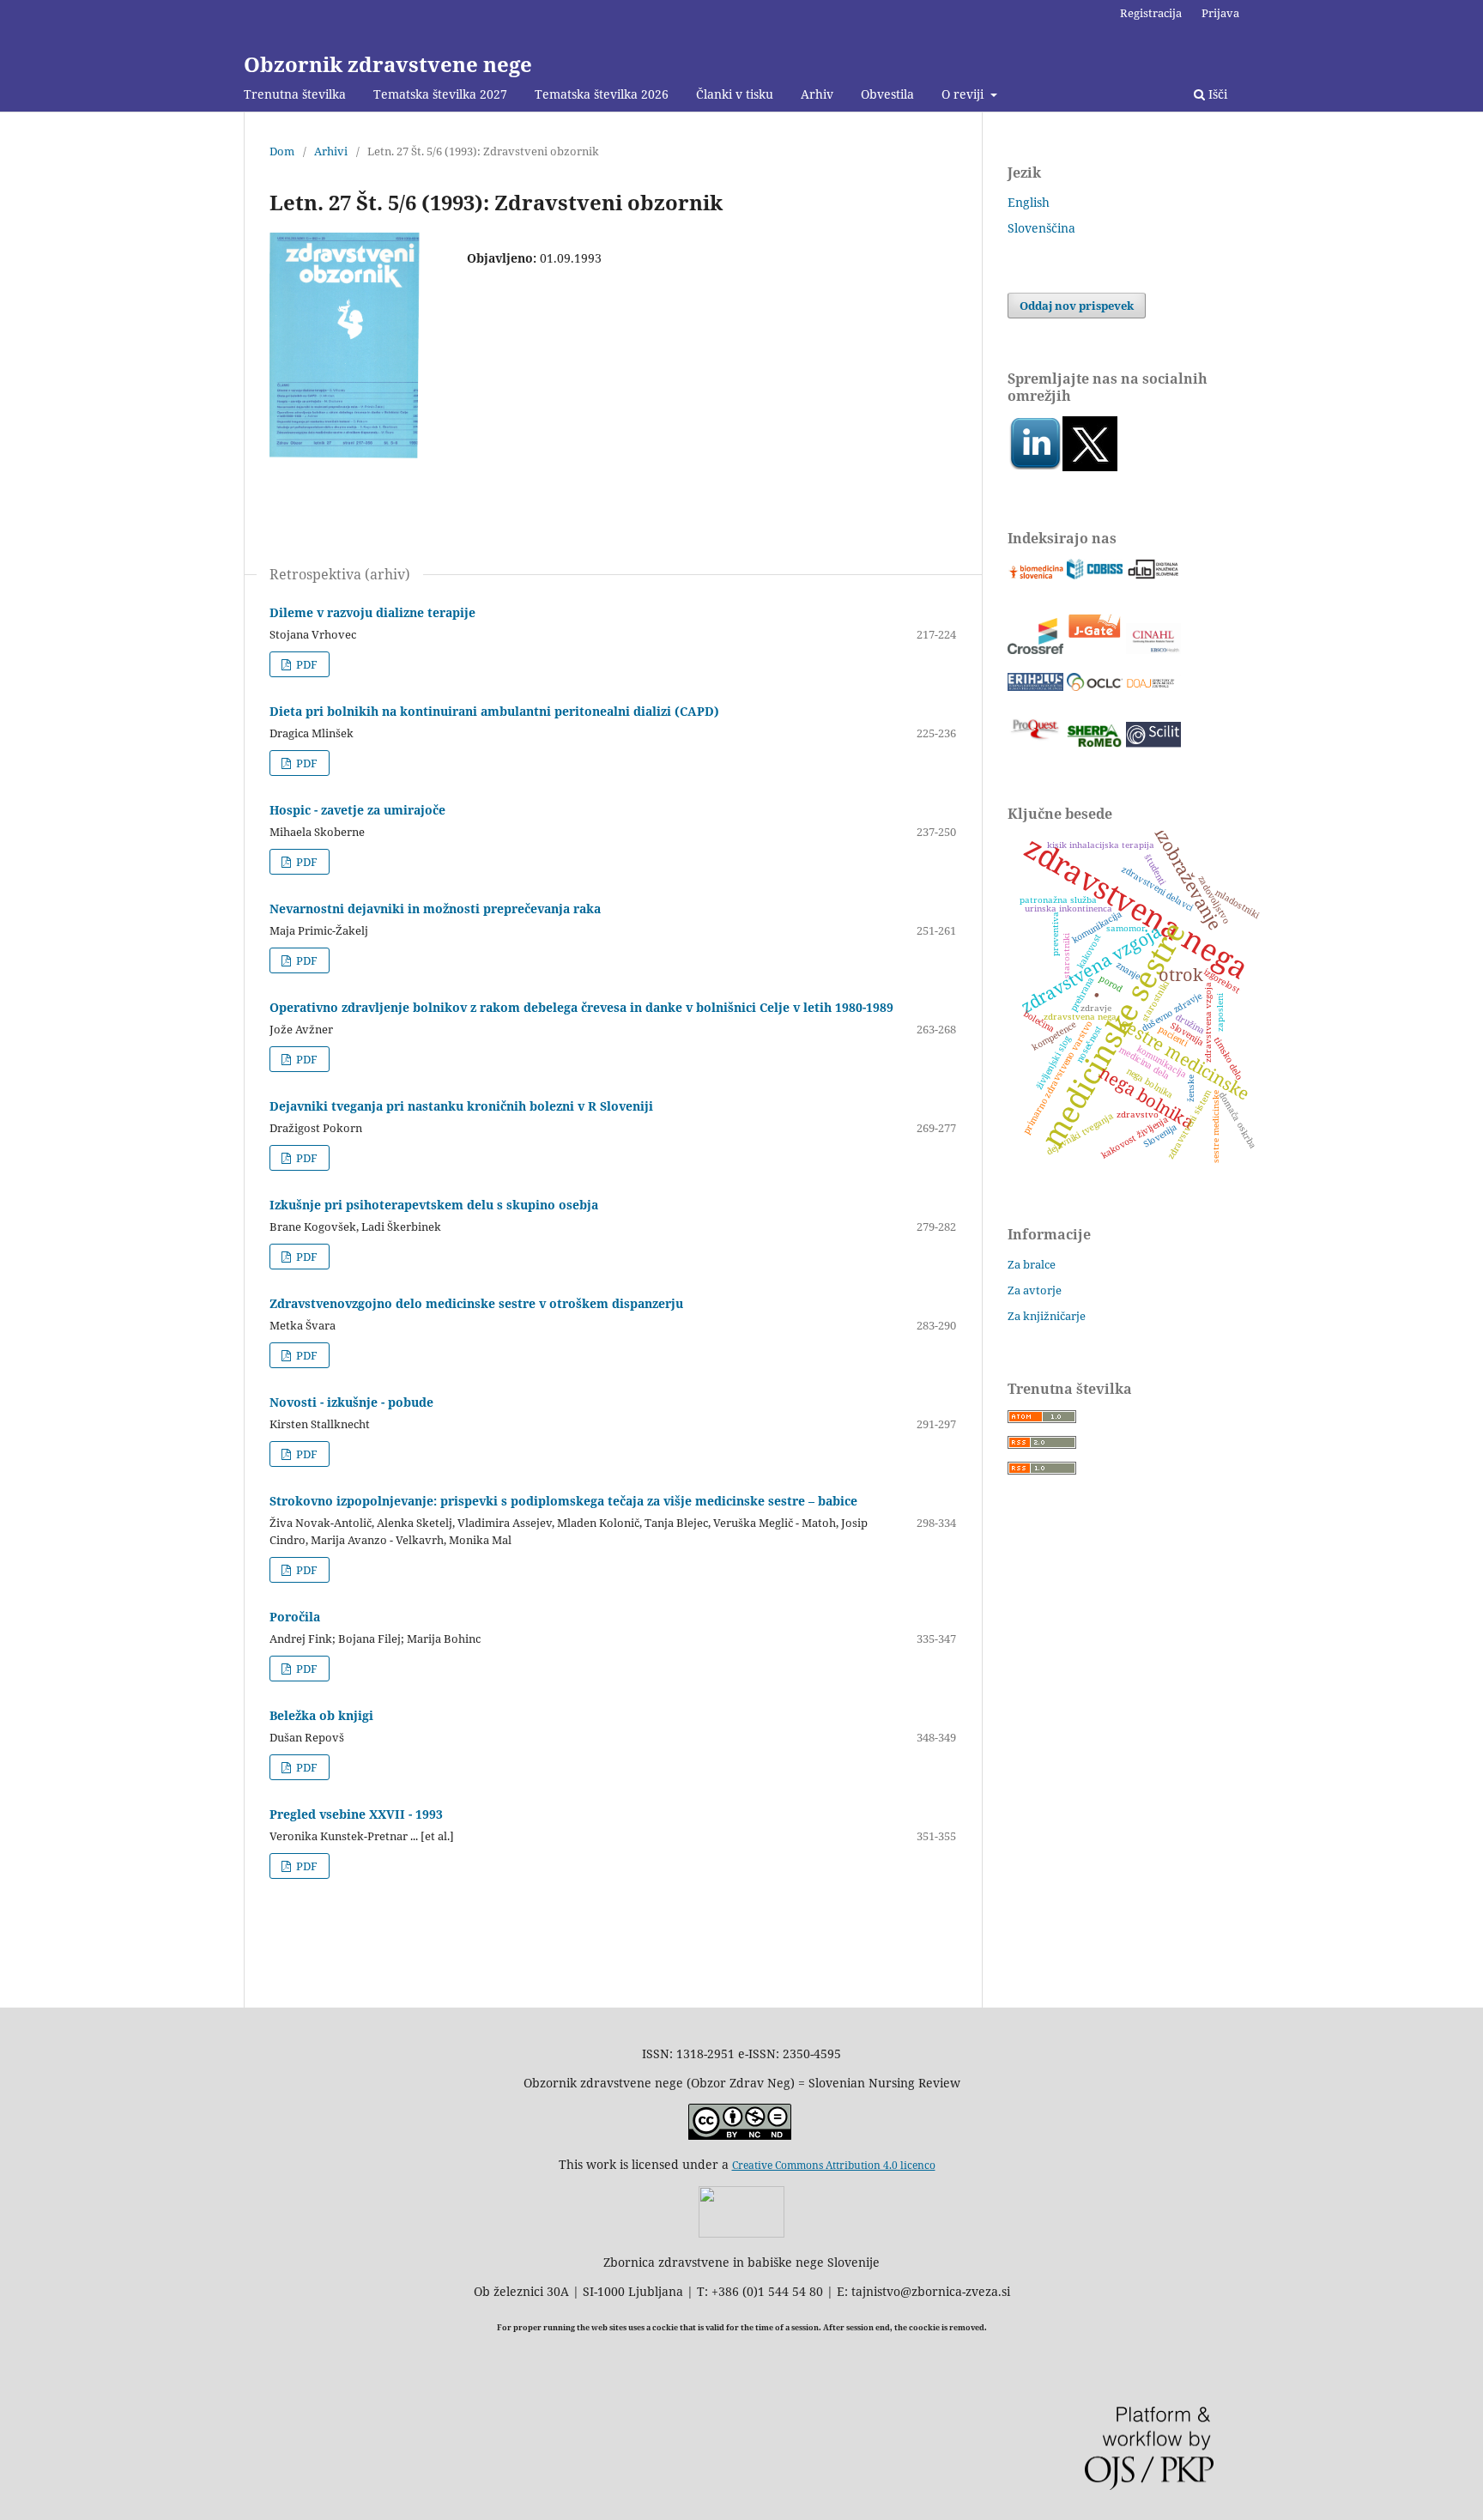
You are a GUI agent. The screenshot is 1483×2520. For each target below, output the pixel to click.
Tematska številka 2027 (440, 94)
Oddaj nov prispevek (1077, 306)
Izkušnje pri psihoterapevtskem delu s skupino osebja (434, 1205)
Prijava (1220, 13)
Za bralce (1032, 1264)
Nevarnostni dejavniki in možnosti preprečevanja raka (435, 909)
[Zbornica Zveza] (741, 2233)
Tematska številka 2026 (602, 94)
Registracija (1151, 13)
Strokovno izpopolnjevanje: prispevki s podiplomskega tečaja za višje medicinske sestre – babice (563, 1501)
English (1029, 202)
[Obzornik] (1090, 466)
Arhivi (331, 151)
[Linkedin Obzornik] (1035, 466)
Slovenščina (1041, 228)
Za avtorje (1035, 1290)
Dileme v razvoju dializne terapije (372, 612)
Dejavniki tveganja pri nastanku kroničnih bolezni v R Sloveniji (461, 1106)
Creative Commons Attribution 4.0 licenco (834, 2165)
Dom (282, 151)
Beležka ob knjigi (321, 1715)
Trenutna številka (295, 94)
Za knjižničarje (1047, 1316)
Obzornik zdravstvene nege (388, 64)
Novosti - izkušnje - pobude (351, 1402)
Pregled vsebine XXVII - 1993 (356, 1814)
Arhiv (817, 94)
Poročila (295, 1617)
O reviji (964, 94)
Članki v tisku (735, 94)
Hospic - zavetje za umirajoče (357, 810)
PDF (306, 664)
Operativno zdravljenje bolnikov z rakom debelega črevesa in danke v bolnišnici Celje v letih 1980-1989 (581, 1007)
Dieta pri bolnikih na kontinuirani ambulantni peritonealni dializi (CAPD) (494, 711)
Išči (1216, 94)
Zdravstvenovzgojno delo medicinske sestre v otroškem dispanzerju (476, 1303)
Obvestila (887, 94)
